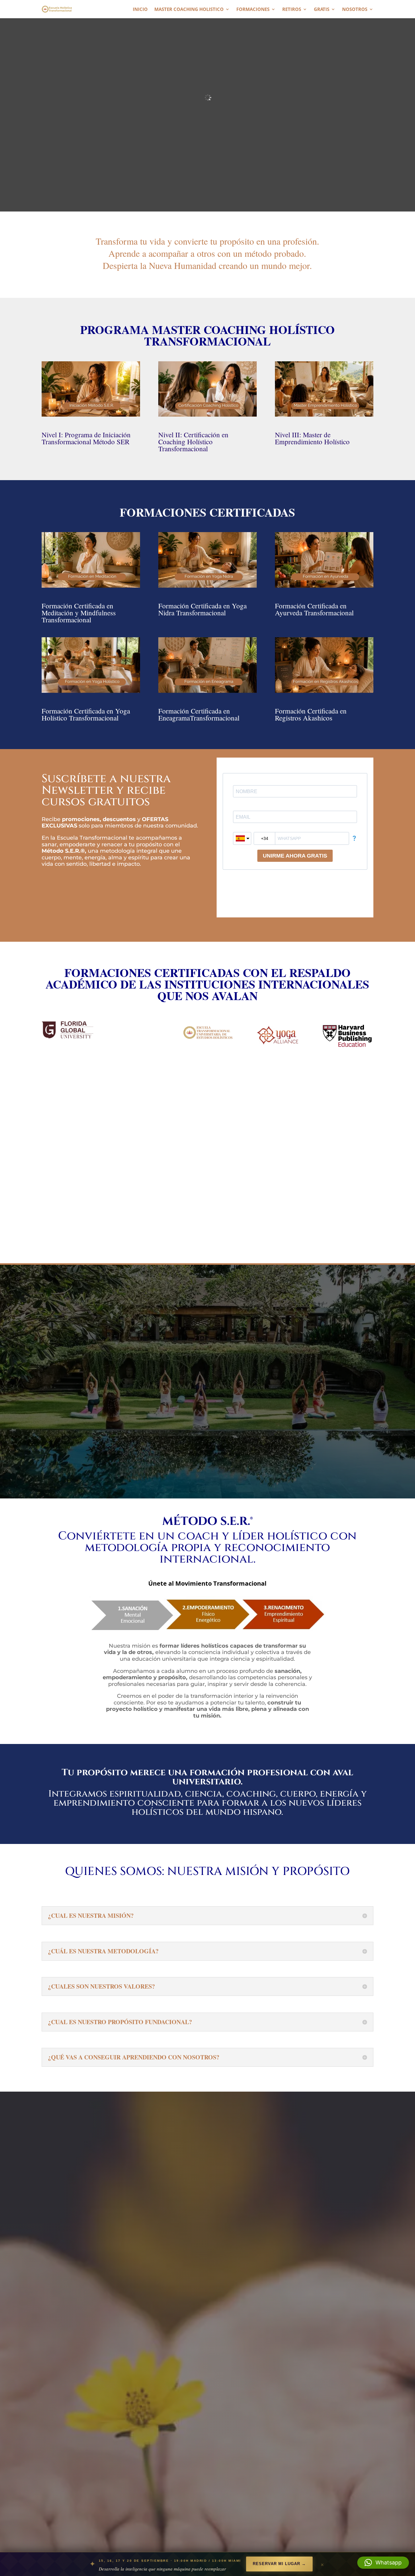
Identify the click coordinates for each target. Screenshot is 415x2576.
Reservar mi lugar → (279, 2564)
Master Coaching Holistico (189, 10)
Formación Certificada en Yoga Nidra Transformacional (202, 609)
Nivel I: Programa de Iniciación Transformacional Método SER (86, 438)
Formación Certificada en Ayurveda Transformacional (314, 609)
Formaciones (253, 10)
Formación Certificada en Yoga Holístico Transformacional (86, 714)
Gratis (322, 10)
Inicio (140, 10)
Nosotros (355, 10)
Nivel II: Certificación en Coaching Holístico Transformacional (193, 442)
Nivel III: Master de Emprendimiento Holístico (312, 438)
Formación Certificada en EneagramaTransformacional (199, 714)
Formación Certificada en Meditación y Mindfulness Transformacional (79, 613)
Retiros (292, 10)
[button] (383, 2563)
